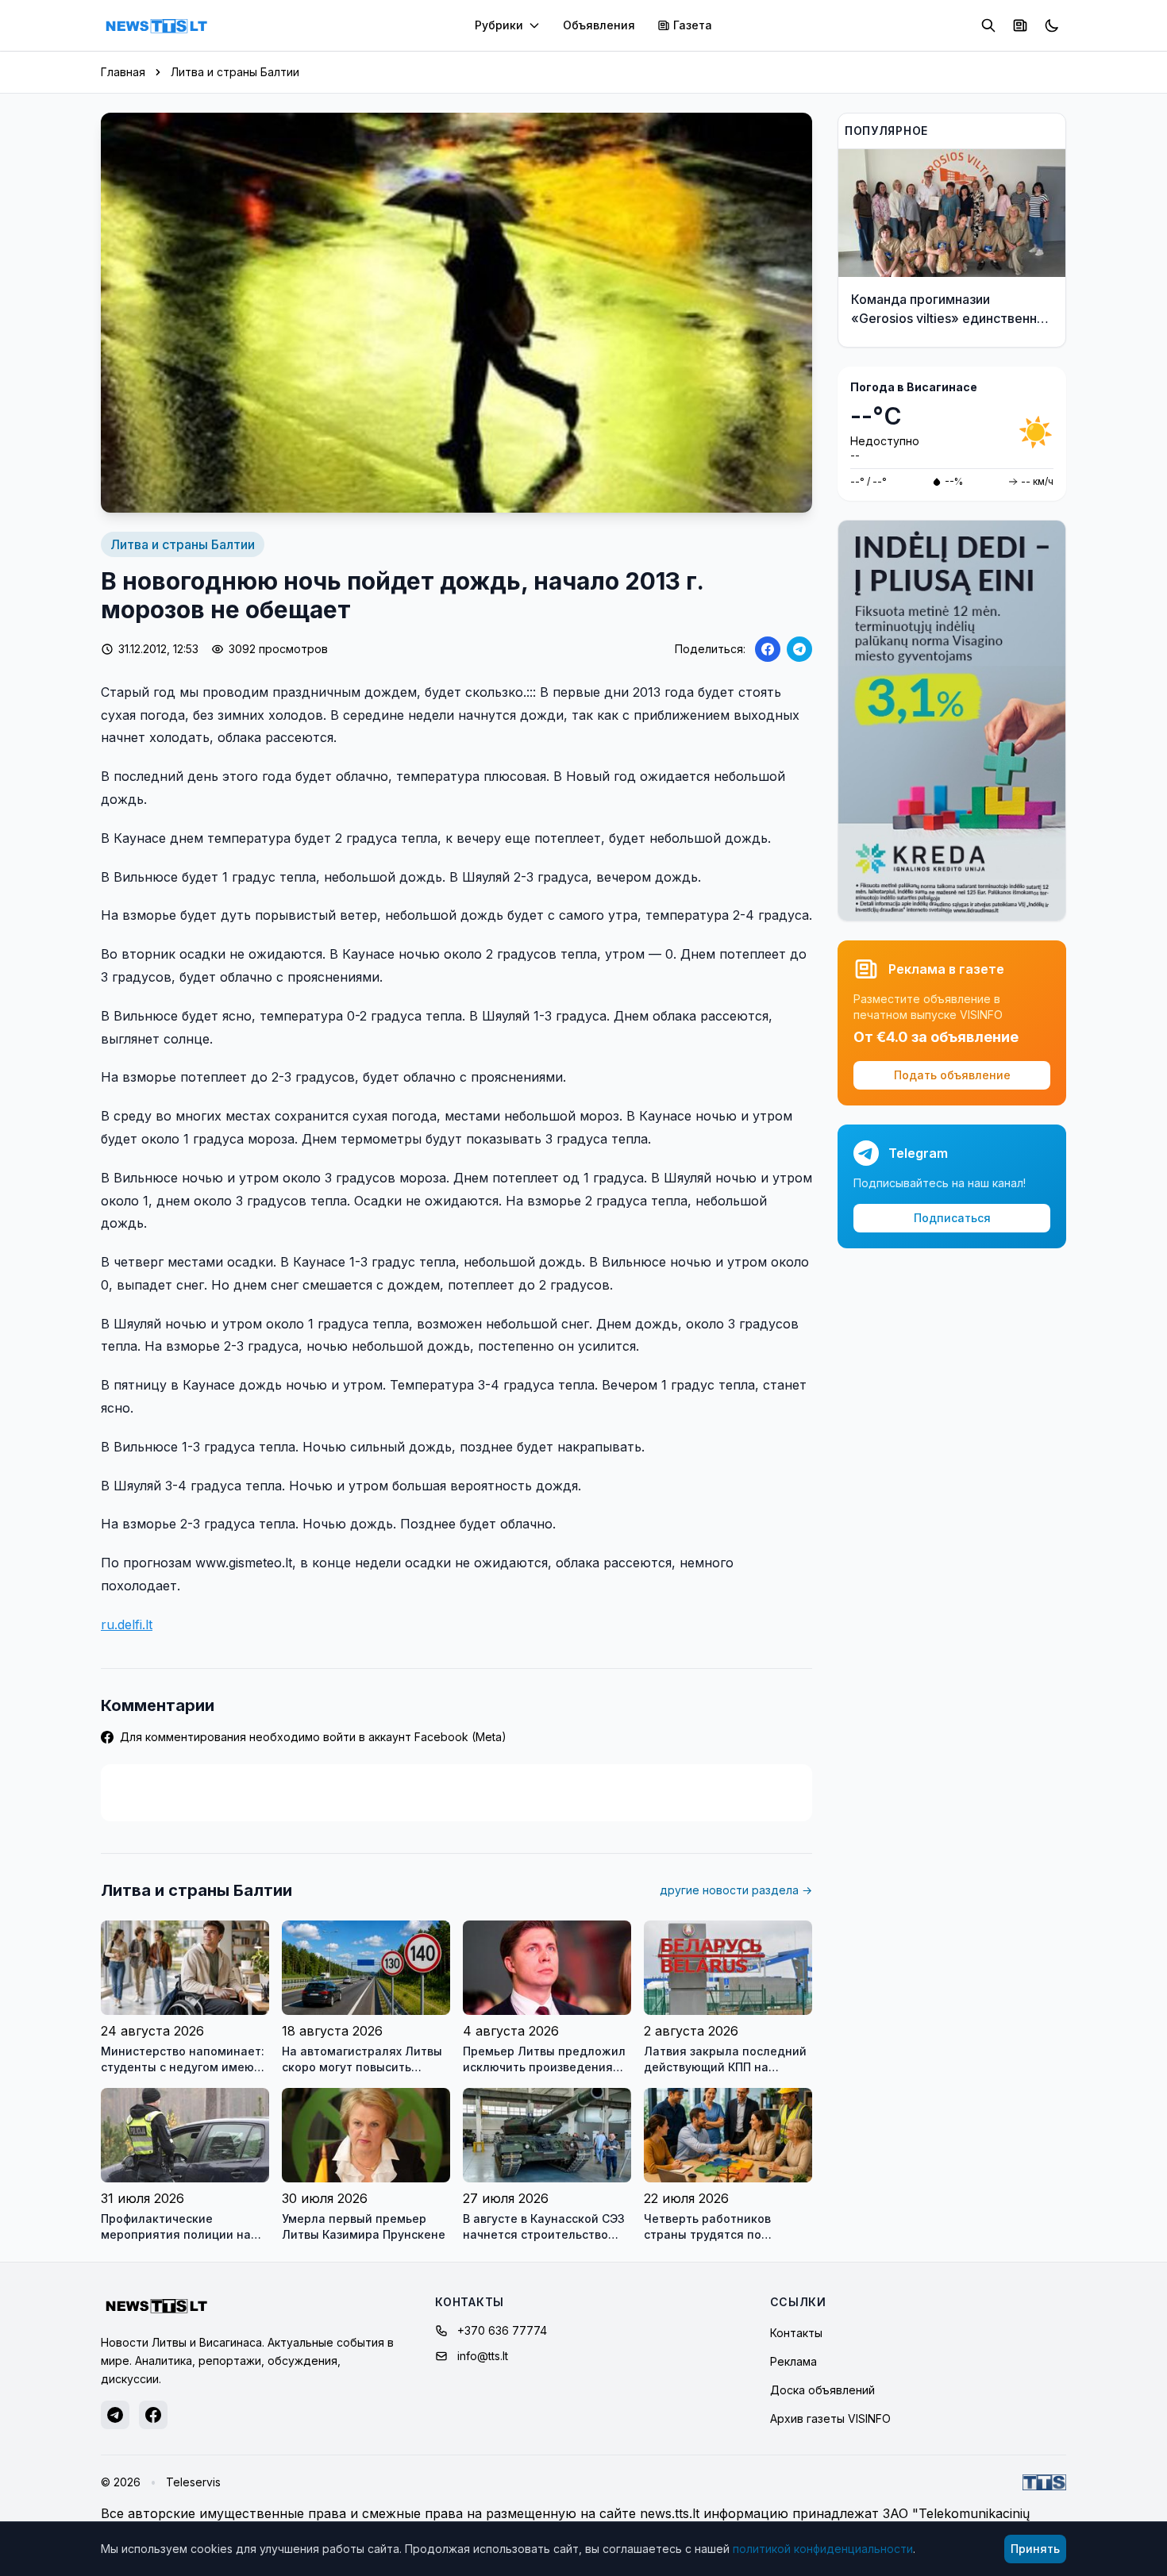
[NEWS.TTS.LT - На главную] (156, 25)
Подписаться (952, 1218)
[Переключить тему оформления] (1052, 25)
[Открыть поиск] (988, 25)
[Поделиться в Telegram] (799, 649)
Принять (1035, 2549)
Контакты (796, 2333)
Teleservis (193, 2482)
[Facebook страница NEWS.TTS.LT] (153, 2415)
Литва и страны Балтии (235, 72)
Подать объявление (952, 1075)
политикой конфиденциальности (823, 2549)
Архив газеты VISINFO (830, 2418)
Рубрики (499, 25)
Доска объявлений (822, 2390)
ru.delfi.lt (127, 1624)
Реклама (793, 2361)
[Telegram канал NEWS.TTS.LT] (115, 2415)
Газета (693, 25)
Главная (123, 72)
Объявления (599, 25)
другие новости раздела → (736, 1890)
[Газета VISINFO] (1020, 25)
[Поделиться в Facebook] (768, 649)
